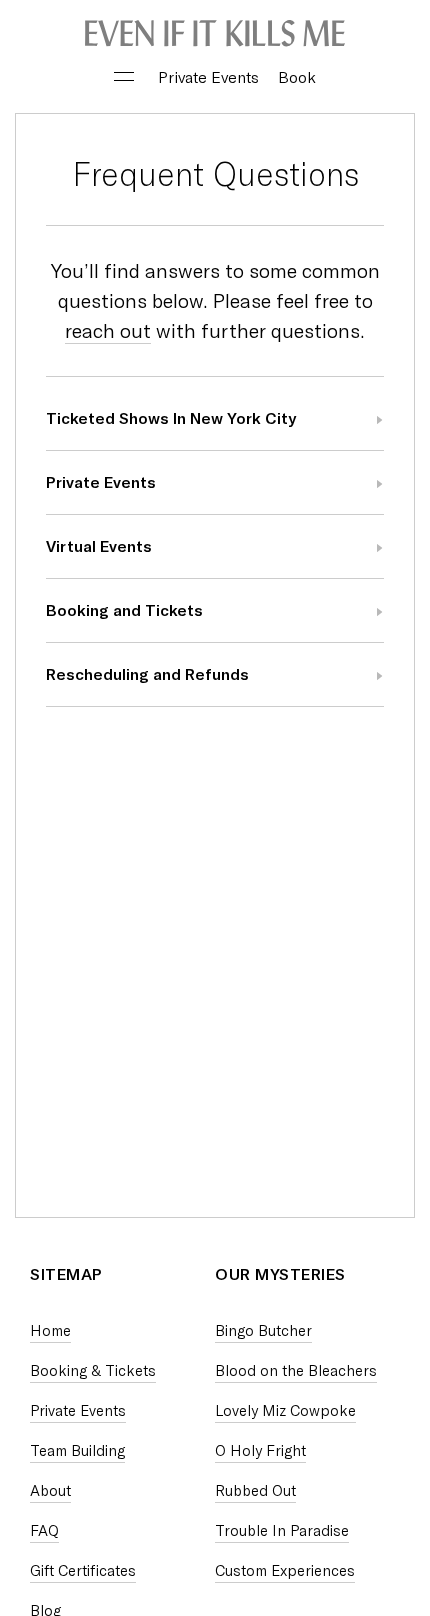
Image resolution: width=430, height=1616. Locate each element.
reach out (108, 331)
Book (297, 78)
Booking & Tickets (93, 1371)
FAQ (44, 1531)
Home (50, 1331)
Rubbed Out (255, 1491)
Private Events (208, 78)
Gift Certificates (83, 1571)
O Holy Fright (260, 1451)
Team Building (77, 1451)
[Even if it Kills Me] (215, 35)
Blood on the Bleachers (296, 1371)
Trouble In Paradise (282, 1531)
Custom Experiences (285, 1571)
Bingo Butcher (263, 1331)
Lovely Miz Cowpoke (285, 1411)
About (50, 1491)
